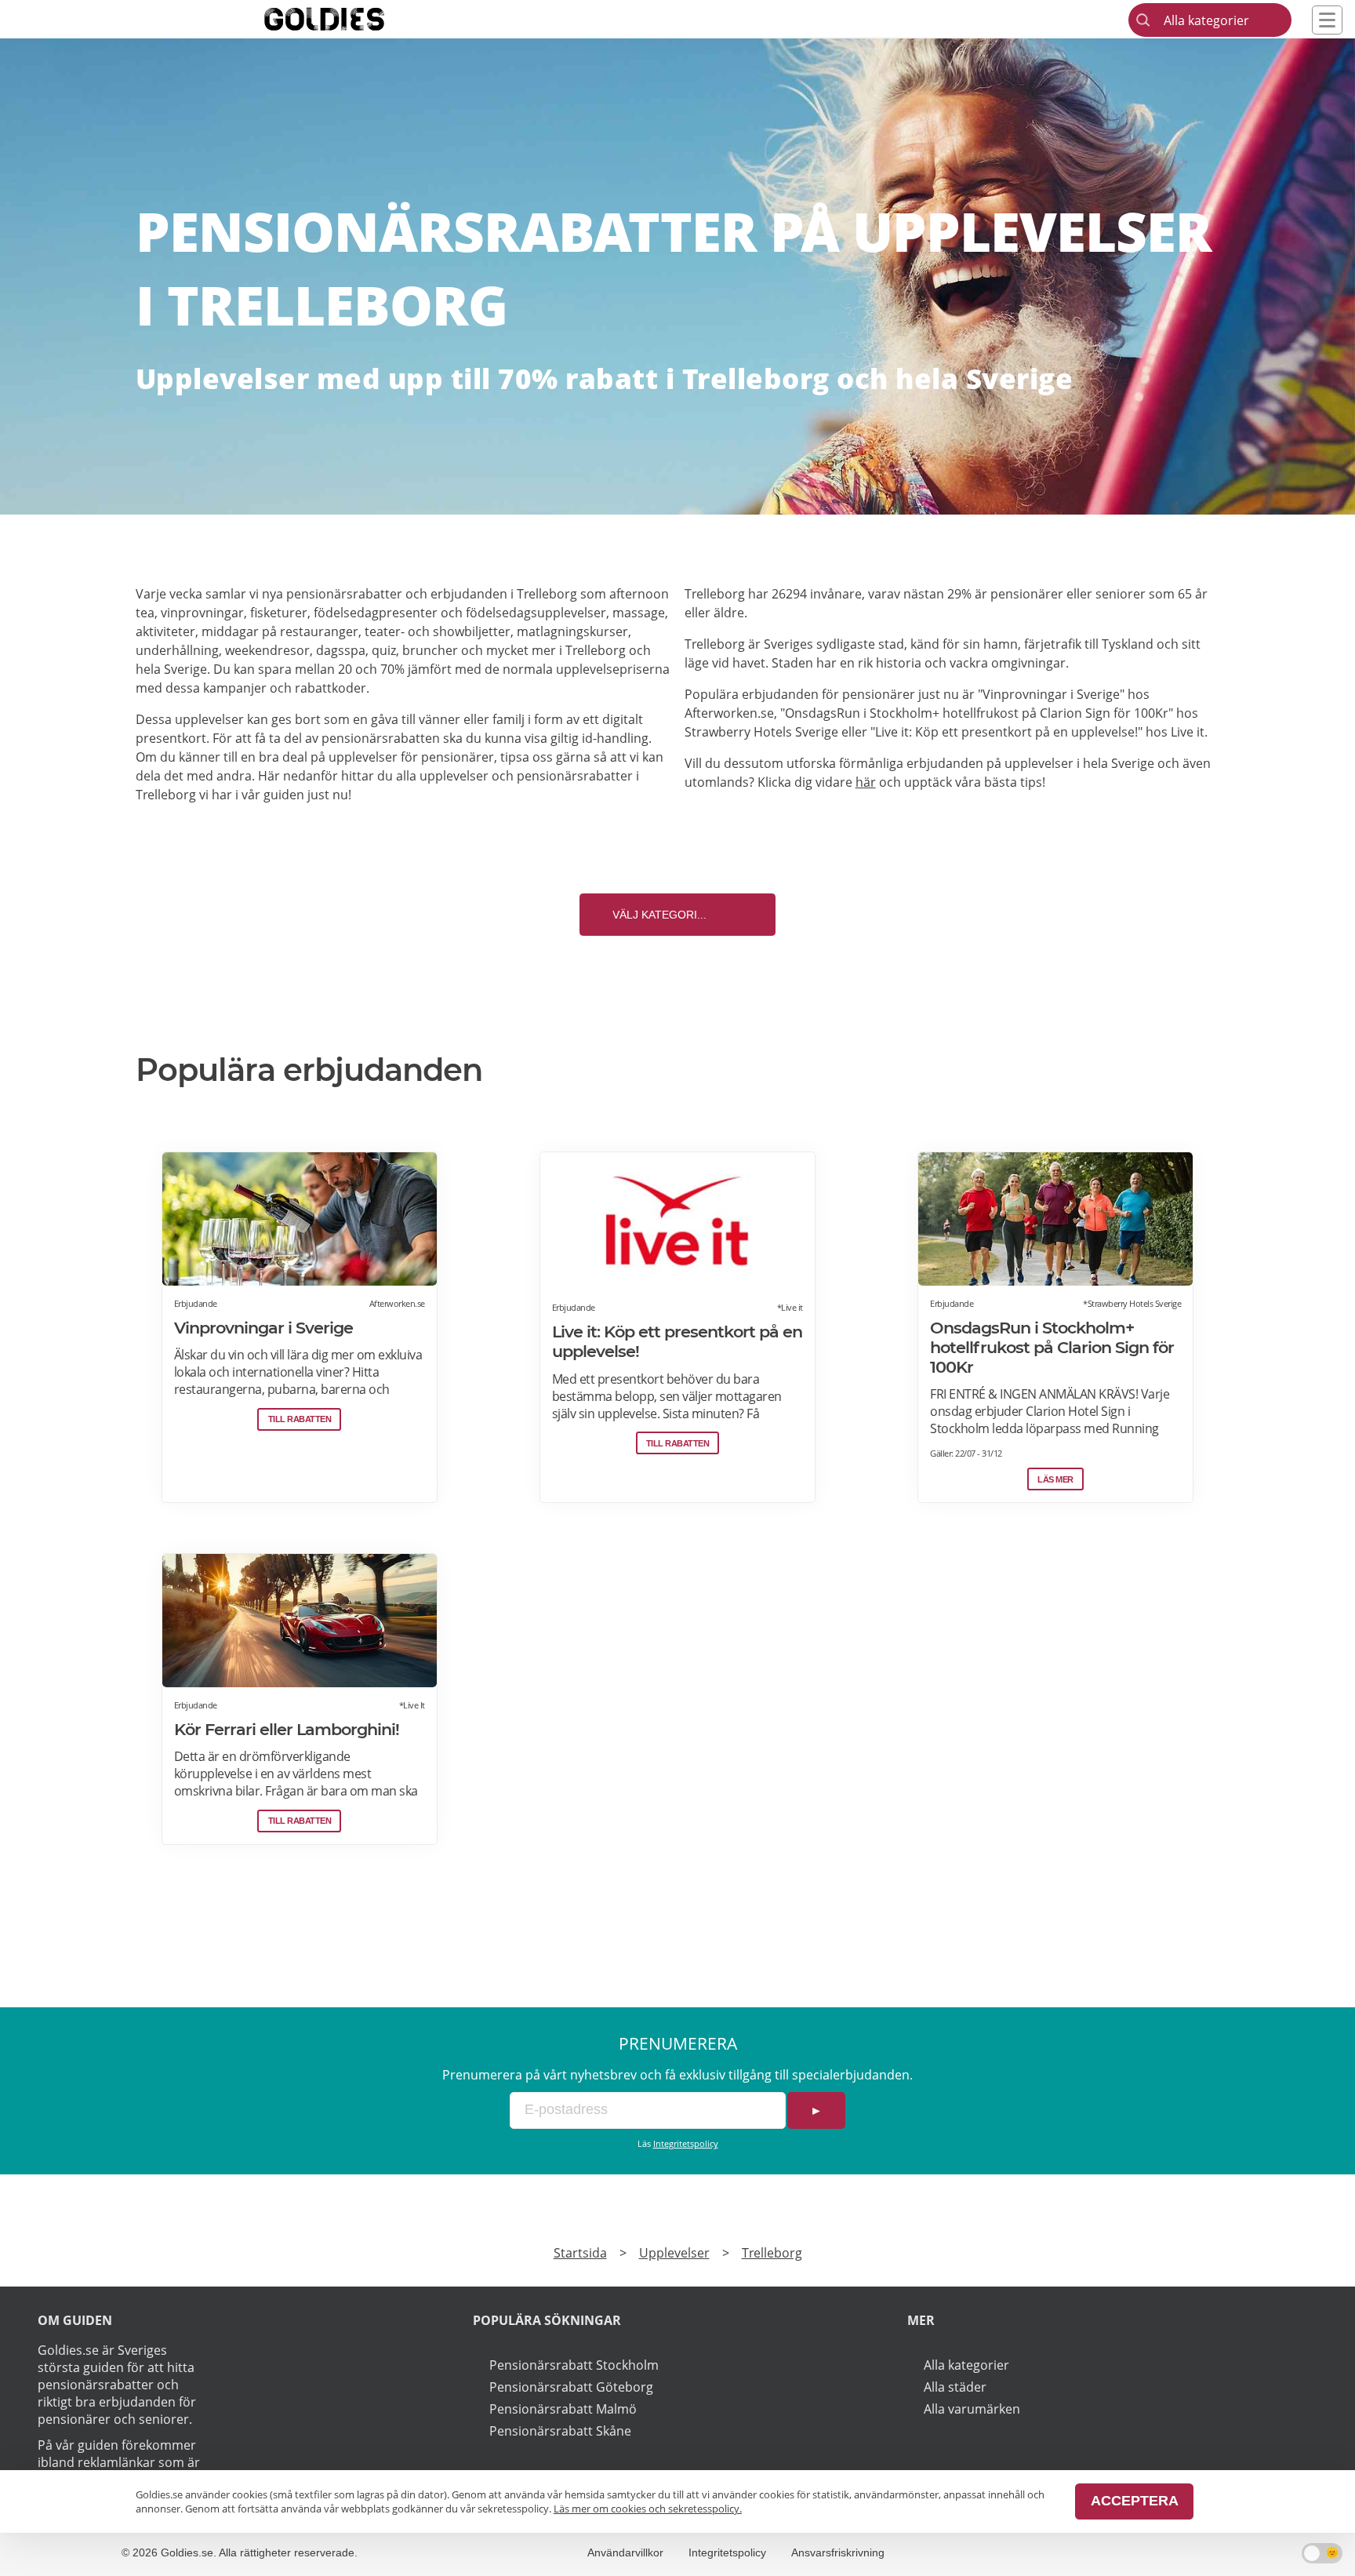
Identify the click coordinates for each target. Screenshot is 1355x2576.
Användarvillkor (625, 2552)
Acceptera (1135, 2501)
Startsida (580, 2253)
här (866, 782)
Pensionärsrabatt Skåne (560, 2431)
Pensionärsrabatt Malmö (563, 2409)
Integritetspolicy (686, 2143)
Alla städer (955, 2387)
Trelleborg (772, 2253)
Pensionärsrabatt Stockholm (574, 2365)
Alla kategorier (966, 2365)
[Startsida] (348, 19)
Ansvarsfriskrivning (838, 2552)
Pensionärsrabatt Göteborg (571, 2387)
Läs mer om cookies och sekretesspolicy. (648, 2509)
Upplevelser (674, 2253)
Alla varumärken (972, 2409)
